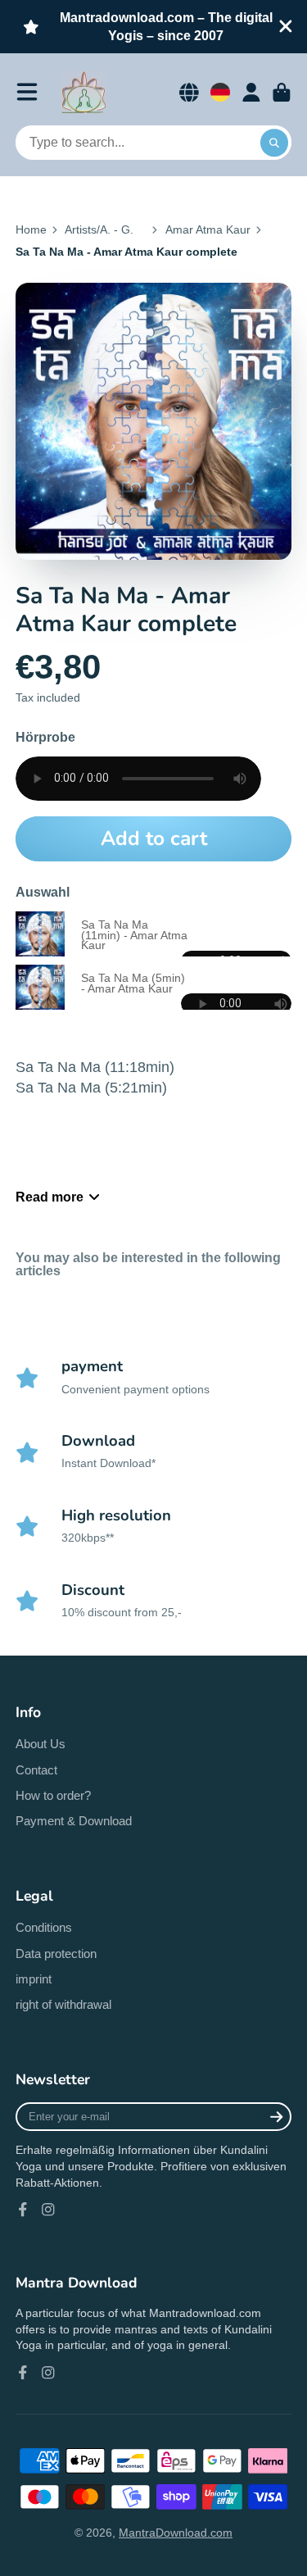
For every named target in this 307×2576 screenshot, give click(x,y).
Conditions (44, 1927)
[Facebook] (23, 2210)
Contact (36, 1770)
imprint (34, 1979)
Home (31, 229)
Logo (84, 93)
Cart (282, 93)
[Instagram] (48, 2210)
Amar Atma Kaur (208, 229)
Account (251, 93)
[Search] (274, 143)
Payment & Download (74, 1821)
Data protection (56, 1954)
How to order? (53, 1795)
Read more (50, 1197)
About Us (41, 1744)
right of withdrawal (63, 2004)
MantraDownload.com (176, 2533)
